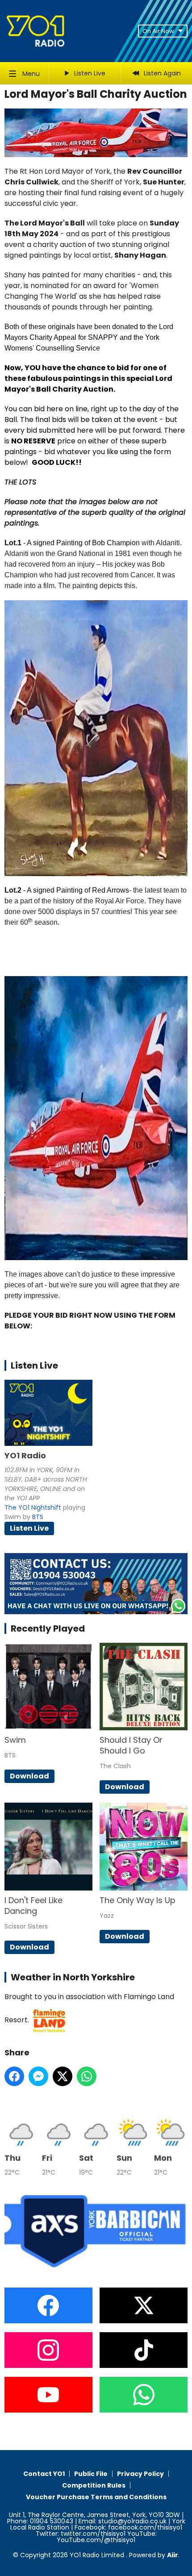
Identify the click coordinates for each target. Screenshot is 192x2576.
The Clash (115, 1766)
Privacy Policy (140, 2474)
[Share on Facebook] (14, 2076)
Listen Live (29, 1528)
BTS (38, 1517)
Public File (91, 2474)
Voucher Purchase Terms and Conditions (96, 2497)
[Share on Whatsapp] (87, 2076)
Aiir (173, 2555)
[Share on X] (63, 2076)
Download (29, 1776)
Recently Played (48, 1628)
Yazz (107, 1916)
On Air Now (158, 31)
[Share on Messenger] (38, 2076)
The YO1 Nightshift (33, 1507)
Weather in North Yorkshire (73, 1977)
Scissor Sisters (26, 1926)
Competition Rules (94, 2485)
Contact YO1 (44, 2474)
